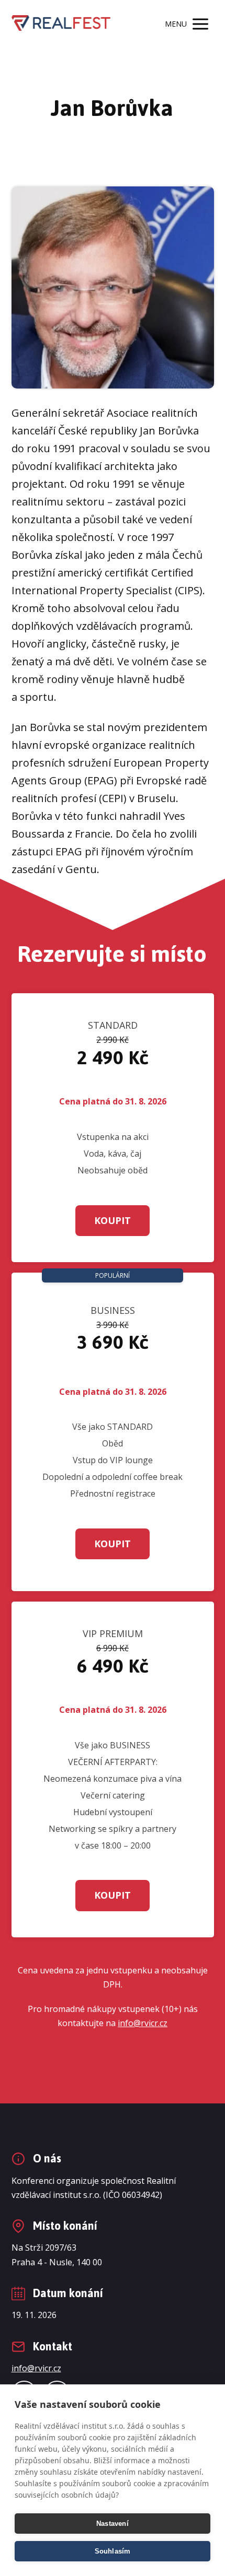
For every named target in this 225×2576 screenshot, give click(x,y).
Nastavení (113, 2524)
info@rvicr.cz (143, 2023)
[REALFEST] (61, 24)
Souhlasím (113, 2551)
